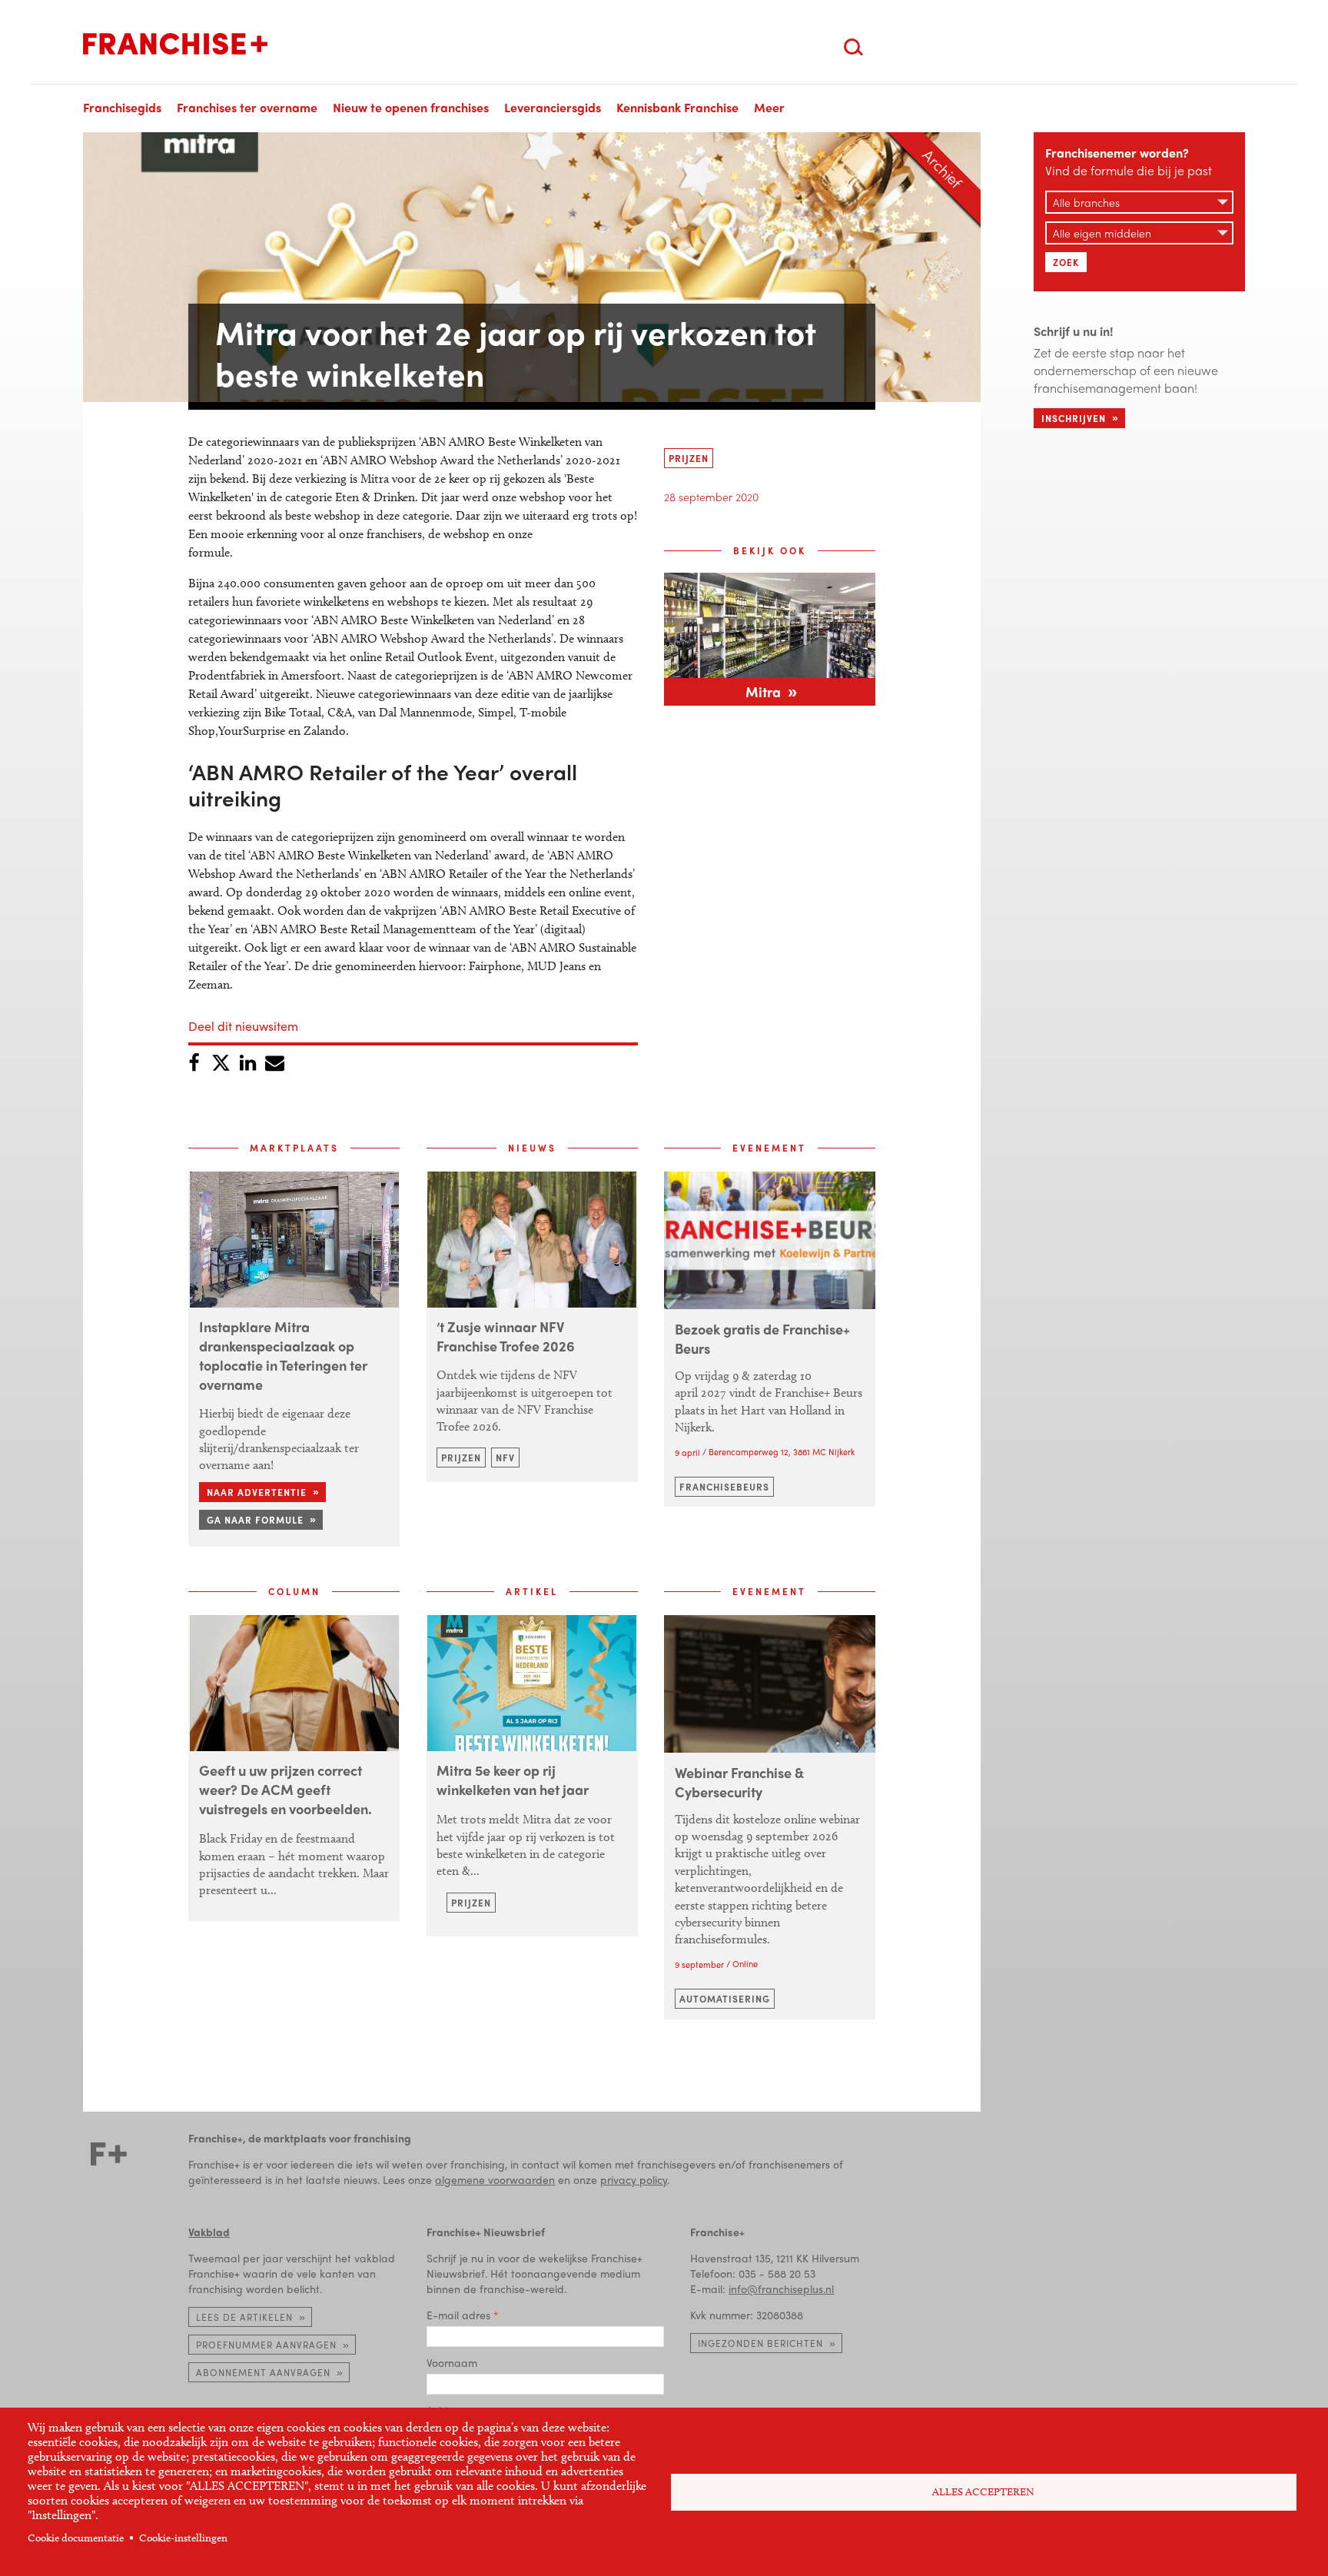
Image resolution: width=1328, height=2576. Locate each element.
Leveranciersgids (553, 107)
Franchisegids (122, 107)
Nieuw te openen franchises (411, 107)
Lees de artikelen (244, 2317)
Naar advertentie (257, 1492)
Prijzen (689, 458)
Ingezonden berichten (760, 2343)
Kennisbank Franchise (677, 107)
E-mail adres (458, 2315)
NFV (505, 1458)
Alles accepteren (983, 2492)
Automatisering (725, 1999)
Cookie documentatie (76, 2538)
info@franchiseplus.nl (781, 2288)
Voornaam (452, 2362)
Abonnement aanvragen (263, 2372)
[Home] (175, 44)
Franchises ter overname (247, 107)
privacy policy (634, 2179)
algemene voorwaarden (495, 2179)
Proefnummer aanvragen (266, 2345)
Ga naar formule (255, 1520)
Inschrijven (1074, 418)
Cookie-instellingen (183, 2538)
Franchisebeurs (724, 1487)
